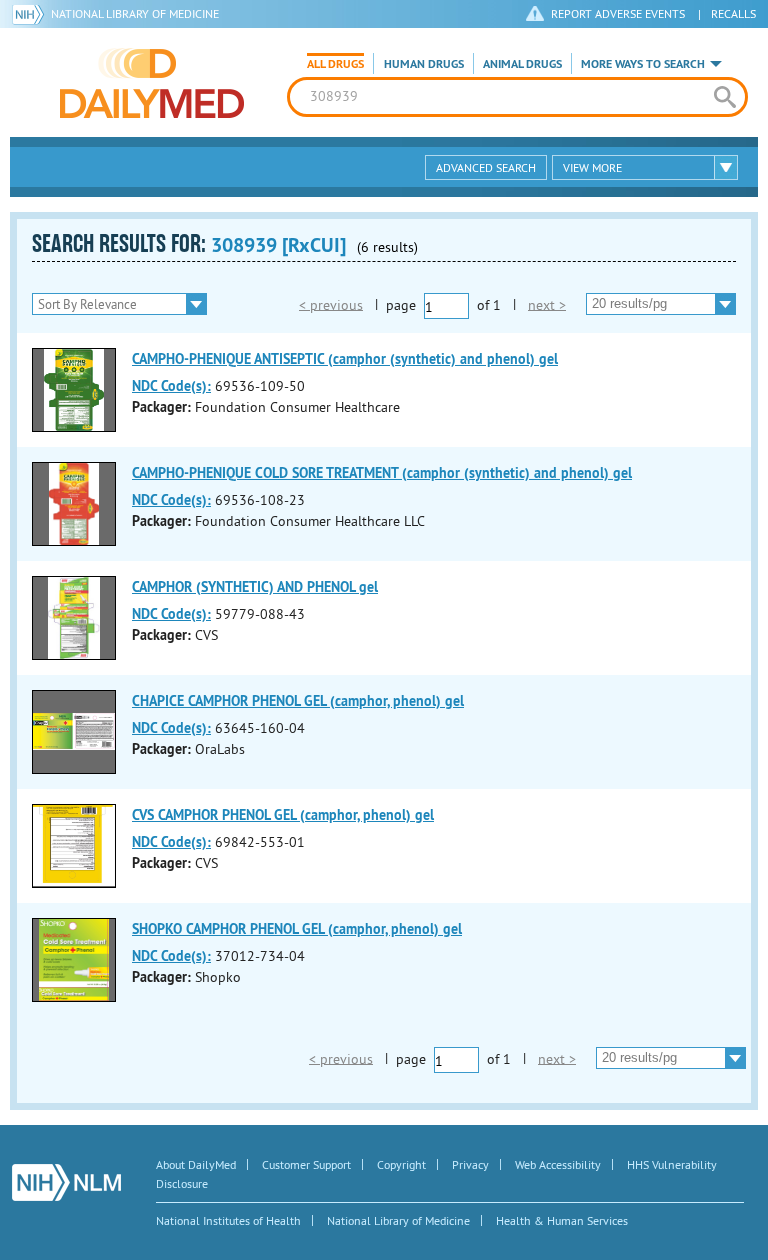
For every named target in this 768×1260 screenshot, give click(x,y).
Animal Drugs (522, 64)
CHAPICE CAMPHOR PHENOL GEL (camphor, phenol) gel (298, 701)
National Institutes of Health (228, 1220)
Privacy (470, 1164)
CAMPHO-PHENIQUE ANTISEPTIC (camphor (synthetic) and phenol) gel (345, 359)
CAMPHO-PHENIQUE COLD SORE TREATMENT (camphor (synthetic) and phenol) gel (382, 473)
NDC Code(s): (171, 386)
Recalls (733, 13)
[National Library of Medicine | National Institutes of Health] (66, 1182)
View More (592, 167)
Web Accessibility (558, 1164)
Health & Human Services (562, 1220)
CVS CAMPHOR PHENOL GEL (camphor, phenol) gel (283, 815)
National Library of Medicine (135, 13)
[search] (725, 97)
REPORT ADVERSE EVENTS (618, 13)
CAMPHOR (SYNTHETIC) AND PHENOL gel (255, 587)
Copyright (401, 1164)
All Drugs (335, 64)
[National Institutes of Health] (31, 14)
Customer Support (306, 1164)
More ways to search (643, 64)
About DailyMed (196, 1164)
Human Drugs (424, 64)
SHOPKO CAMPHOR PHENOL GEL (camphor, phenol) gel (297, 929)
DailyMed (152, 83)
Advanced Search (486, 167)
